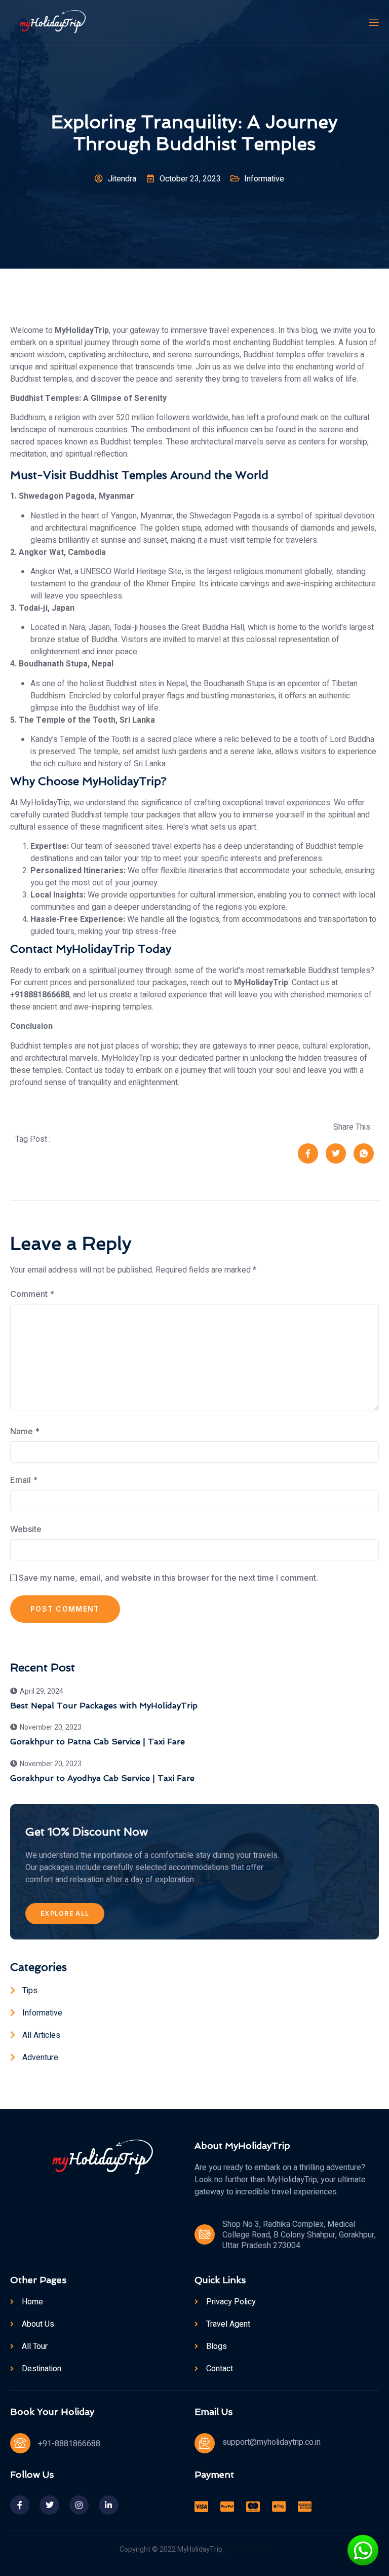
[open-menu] (373, 23)
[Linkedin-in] (108, 2505)
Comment (32, 1294)
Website (26, 1529)
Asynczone (260, 2550)
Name (25, 1431)
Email (24, 1480)
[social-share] (308, 1153)
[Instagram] (79, 2505)
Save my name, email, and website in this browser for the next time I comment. (168, 1578)
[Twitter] (49, 2505)
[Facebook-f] (20, 2505)
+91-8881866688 (69, 2444)
